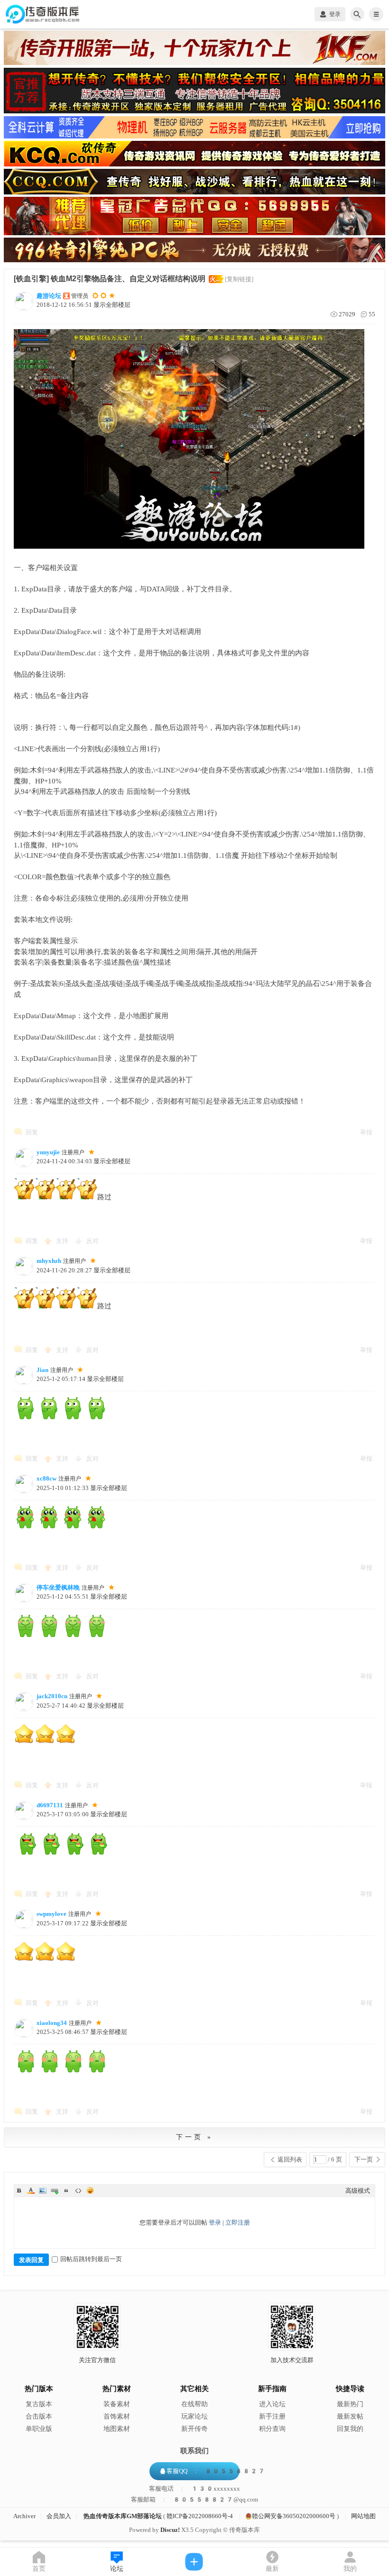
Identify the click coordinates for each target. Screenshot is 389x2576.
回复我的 (350, 2429)
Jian (42, 1370)
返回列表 (290, 2159)
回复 (32, 1132)
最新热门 (350, 2404)
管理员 (80, 296)
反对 (93, 1241)
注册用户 (73, 1152)
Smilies (90, 2190)
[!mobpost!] (194, 2562)
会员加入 (59, 2516)
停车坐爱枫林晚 (58, 1587)
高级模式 (358, 2191)
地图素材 (117, 2429)
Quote (66, 2190)
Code (78, 2190)
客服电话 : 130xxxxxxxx (194, 2489)
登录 (215, 2222)
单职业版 (39, 2429)
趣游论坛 (49, 296)
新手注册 (272, 2416)
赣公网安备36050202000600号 (294, 2516)
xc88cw (46, 1478)
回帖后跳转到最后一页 (91, 2259)
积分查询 (272, 2429)
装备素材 (117, 2404)
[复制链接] (239, 279)
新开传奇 (194, 2429)
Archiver (24, 2516)
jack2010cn (52, 1696)
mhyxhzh (49, 1261)
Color (31, 2190)
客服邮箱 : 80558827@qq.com (194, 2500)
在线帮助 (194, 2404)
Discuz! (170, 2530)
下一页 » (194, 2137)
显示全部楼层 (112, 305)
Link (55, 2190)
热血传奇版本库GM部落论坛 (123, 2516)
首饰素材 (117, 2416)
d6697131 (50, 1805)
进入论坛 (272, 2404)
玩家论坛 (194, 2416)
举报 (366, 1132)
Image (43, 2190)
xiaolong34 (52, 2023)
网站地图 (363, 2516)
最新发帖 (350, 2416)
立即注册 (238, 2222)
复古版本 (39, 2404)
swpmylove (51, 1914)
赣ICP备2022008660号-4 (200, 2516)
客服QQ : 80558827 (216, 2471)
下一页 (364, 2159)
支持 (63, 1241)
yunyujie (48, 1152)
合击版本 (39, 2416)
